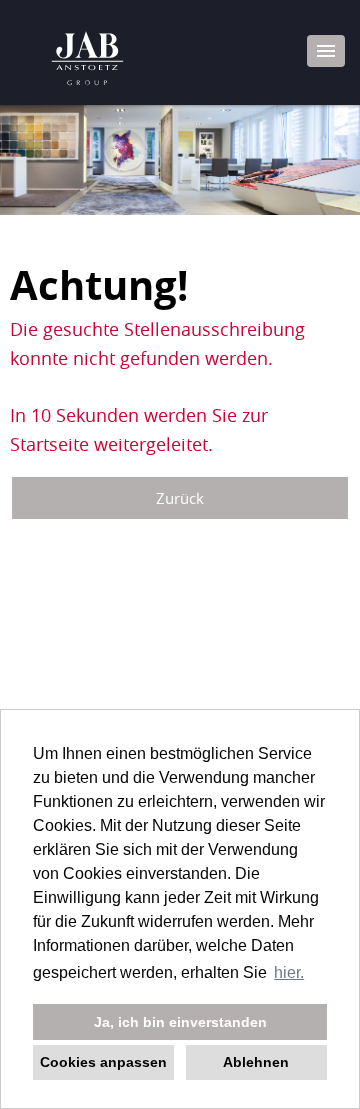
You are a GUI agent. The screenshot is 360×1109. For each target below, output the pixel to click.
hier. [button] (289, 972)
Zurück (180, 498)
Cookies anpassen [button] (103, 1062)
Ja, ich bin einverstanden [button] (180, 1022)
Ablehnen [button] (256, 1062)
